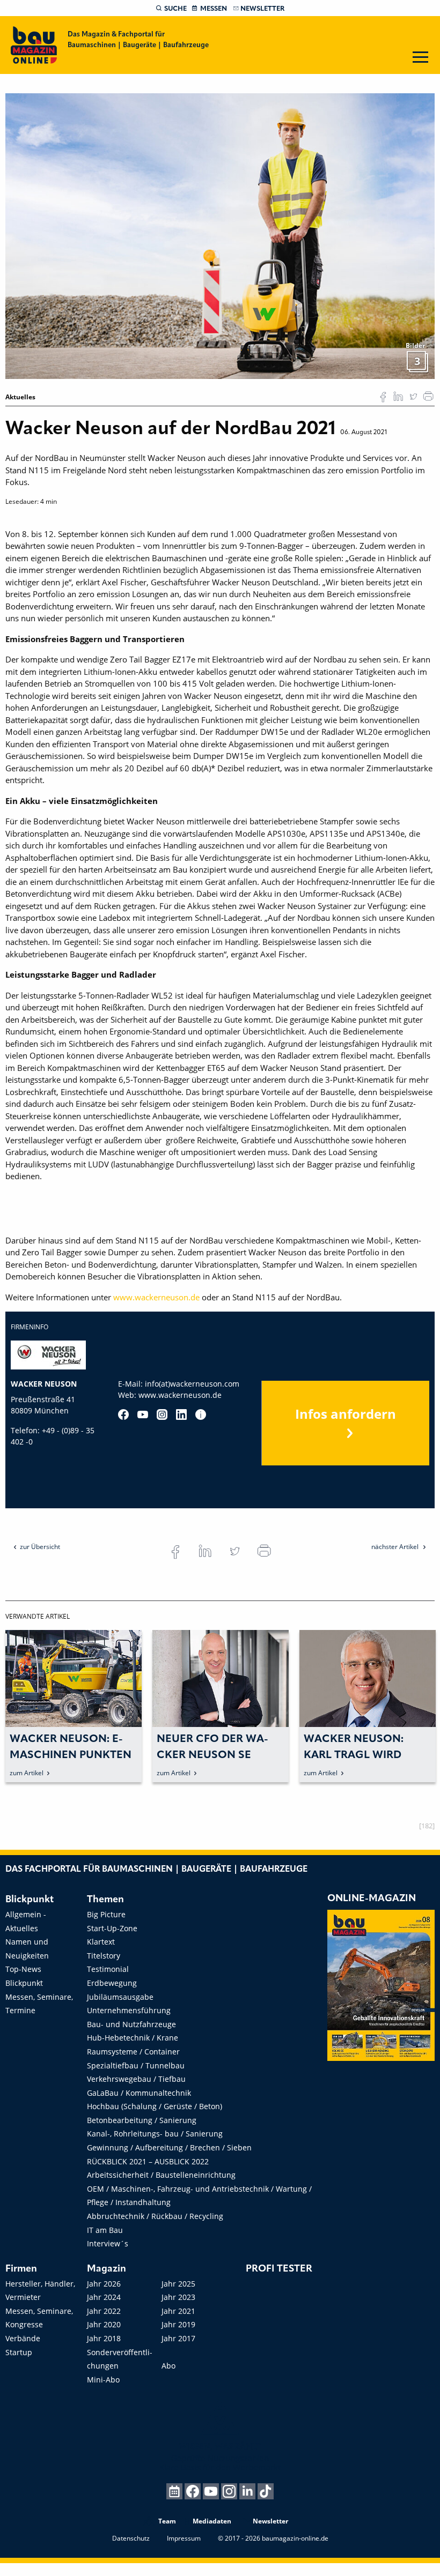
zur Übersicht (40, 1547)
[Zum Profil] (201, 1414)
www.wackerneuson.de (156, 1297)
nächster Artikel (396, 1547)
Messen (214, 9)
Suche (175, 9)
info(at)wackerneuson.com (192, 1384)
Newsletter (262, 9)
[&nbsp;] (220, 235)
